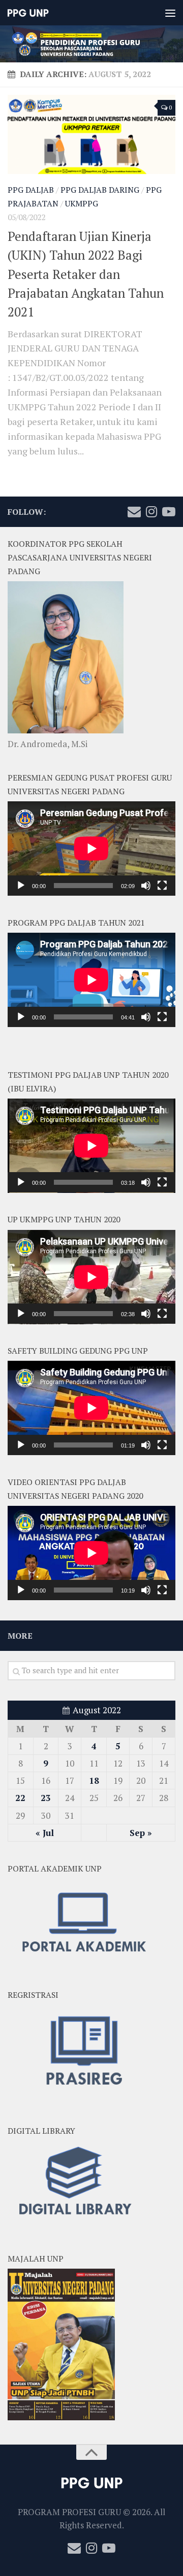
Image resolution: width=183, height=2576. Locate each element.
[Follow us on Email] (134, 512)
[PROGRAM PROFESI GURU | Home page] (35, 13)
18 (94, 1780)
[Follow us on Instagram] (151, 512)
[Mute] (146, 886)
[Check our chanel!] (169, 512)
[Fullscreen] (162, 886)
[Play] (21, 886)
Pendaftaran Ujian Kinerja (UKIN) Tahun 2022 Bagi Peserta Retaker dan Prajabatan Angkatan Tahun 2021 (86, 274)
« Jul (45, 1833)
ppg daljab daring (100, 190)
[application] (91, 849)
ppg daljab (31, 190)
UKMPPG (82, 204)
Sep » (141, 1833)
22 (20, 1798)
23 (46, 1798)
